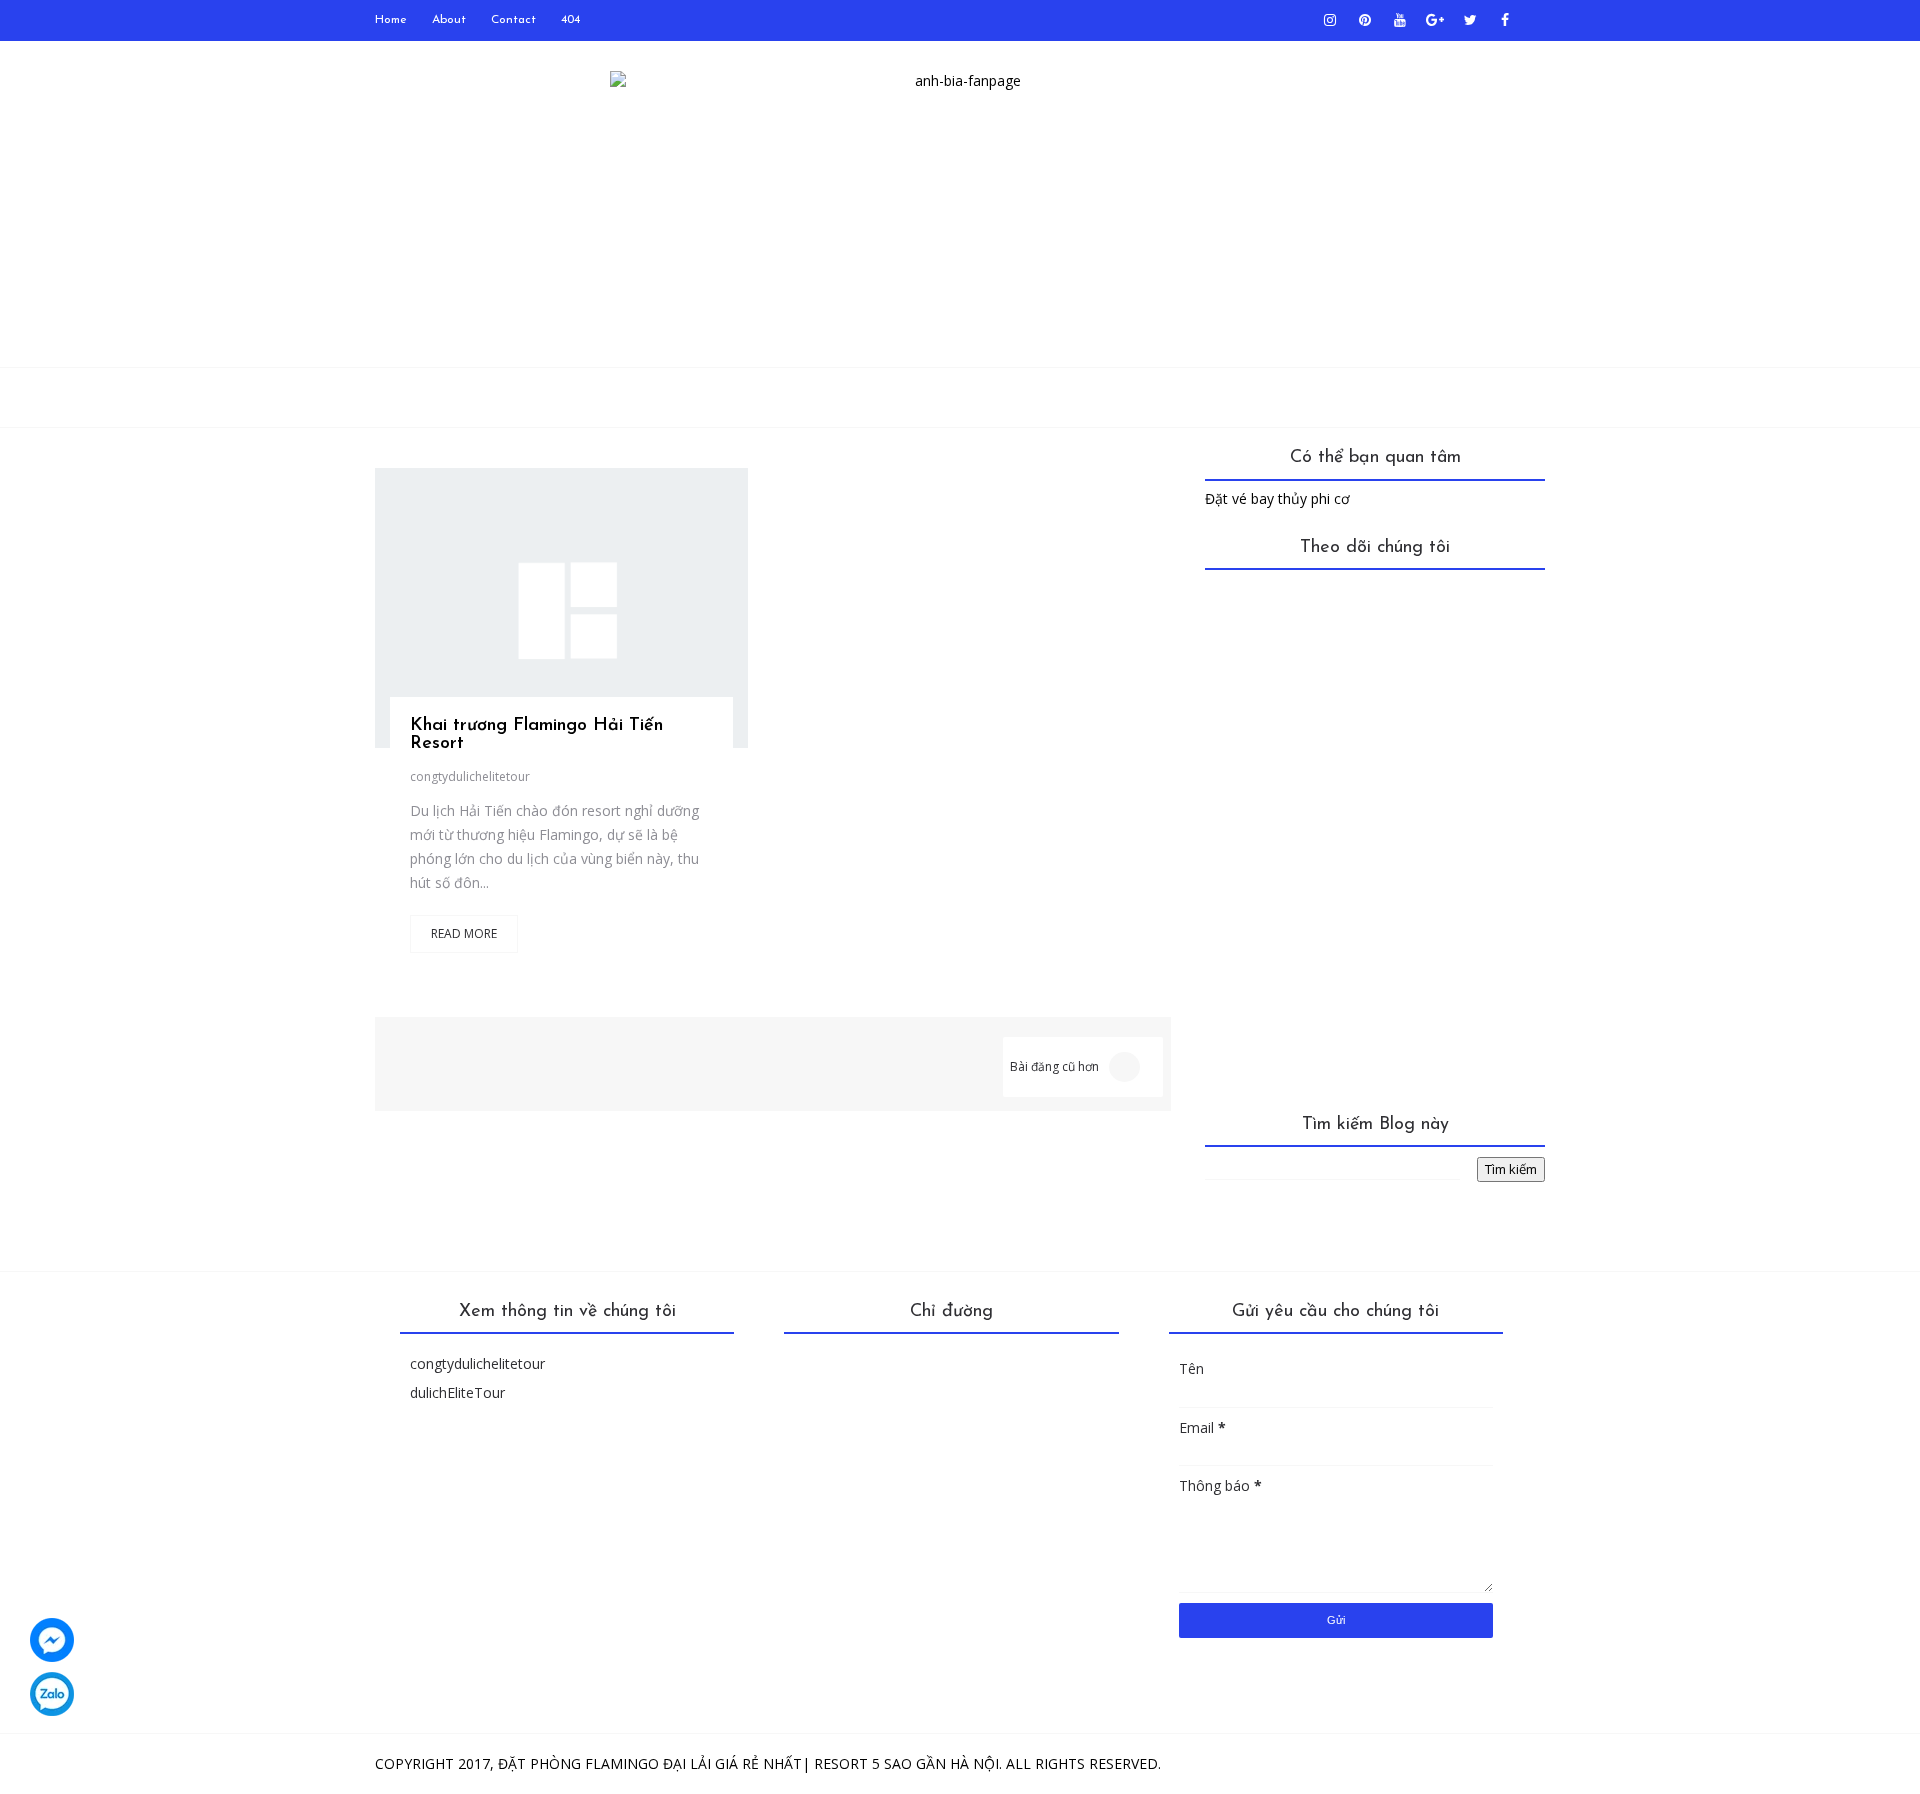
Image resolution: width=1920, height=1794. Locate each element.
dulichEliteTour (457, 1392)
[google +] (609, 620)
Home (391, 20)
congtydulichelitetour (470, 776)
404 (570, 20)
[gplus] (1435, 20)
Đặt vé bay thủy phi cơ (1277, 498)
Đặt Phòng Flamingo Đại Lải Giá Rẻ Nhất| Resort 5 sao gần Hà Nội (748, 1763)
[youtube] (1400, 20)
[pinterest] (1365, 20)
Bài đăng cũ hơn (1054, 1066)
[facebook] (1505, 20)
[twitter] (1470, 20)
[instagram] (1330, 20)
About (449, 20)
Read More (464, 933)
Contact (513, 20)
